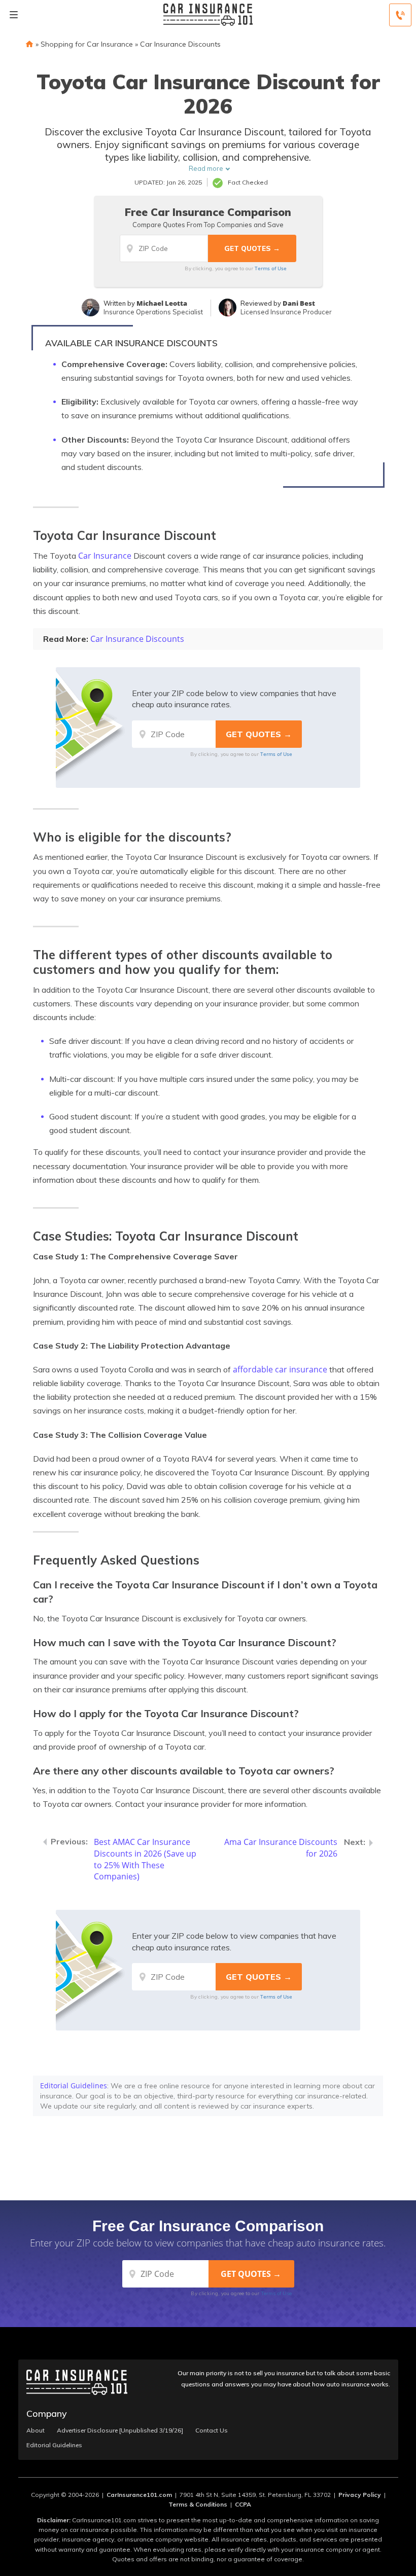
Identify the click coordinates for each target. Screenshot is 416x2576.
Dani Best (299, 303)
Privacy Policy (360, 2495)
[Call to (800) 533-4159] (400, 15)
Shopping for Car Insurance (87, 44)
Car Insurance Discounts (180, 44)
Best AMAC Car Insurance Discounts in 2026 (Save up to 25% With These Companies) (145, 1859)
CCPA (243, 2504)
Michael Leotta (162, 303)
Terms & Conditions (198, 2504)
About (36, 2430)
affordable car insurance (280, 1369)
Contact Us (212, 2430)
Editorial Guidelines (74, 2085)
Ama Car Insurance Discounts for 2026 (281, 1848)
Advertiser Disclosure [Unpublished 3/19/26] (120, 2430)
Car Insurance (105, 556)
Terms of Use (271, 268)
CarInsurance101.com (139, 2495)
